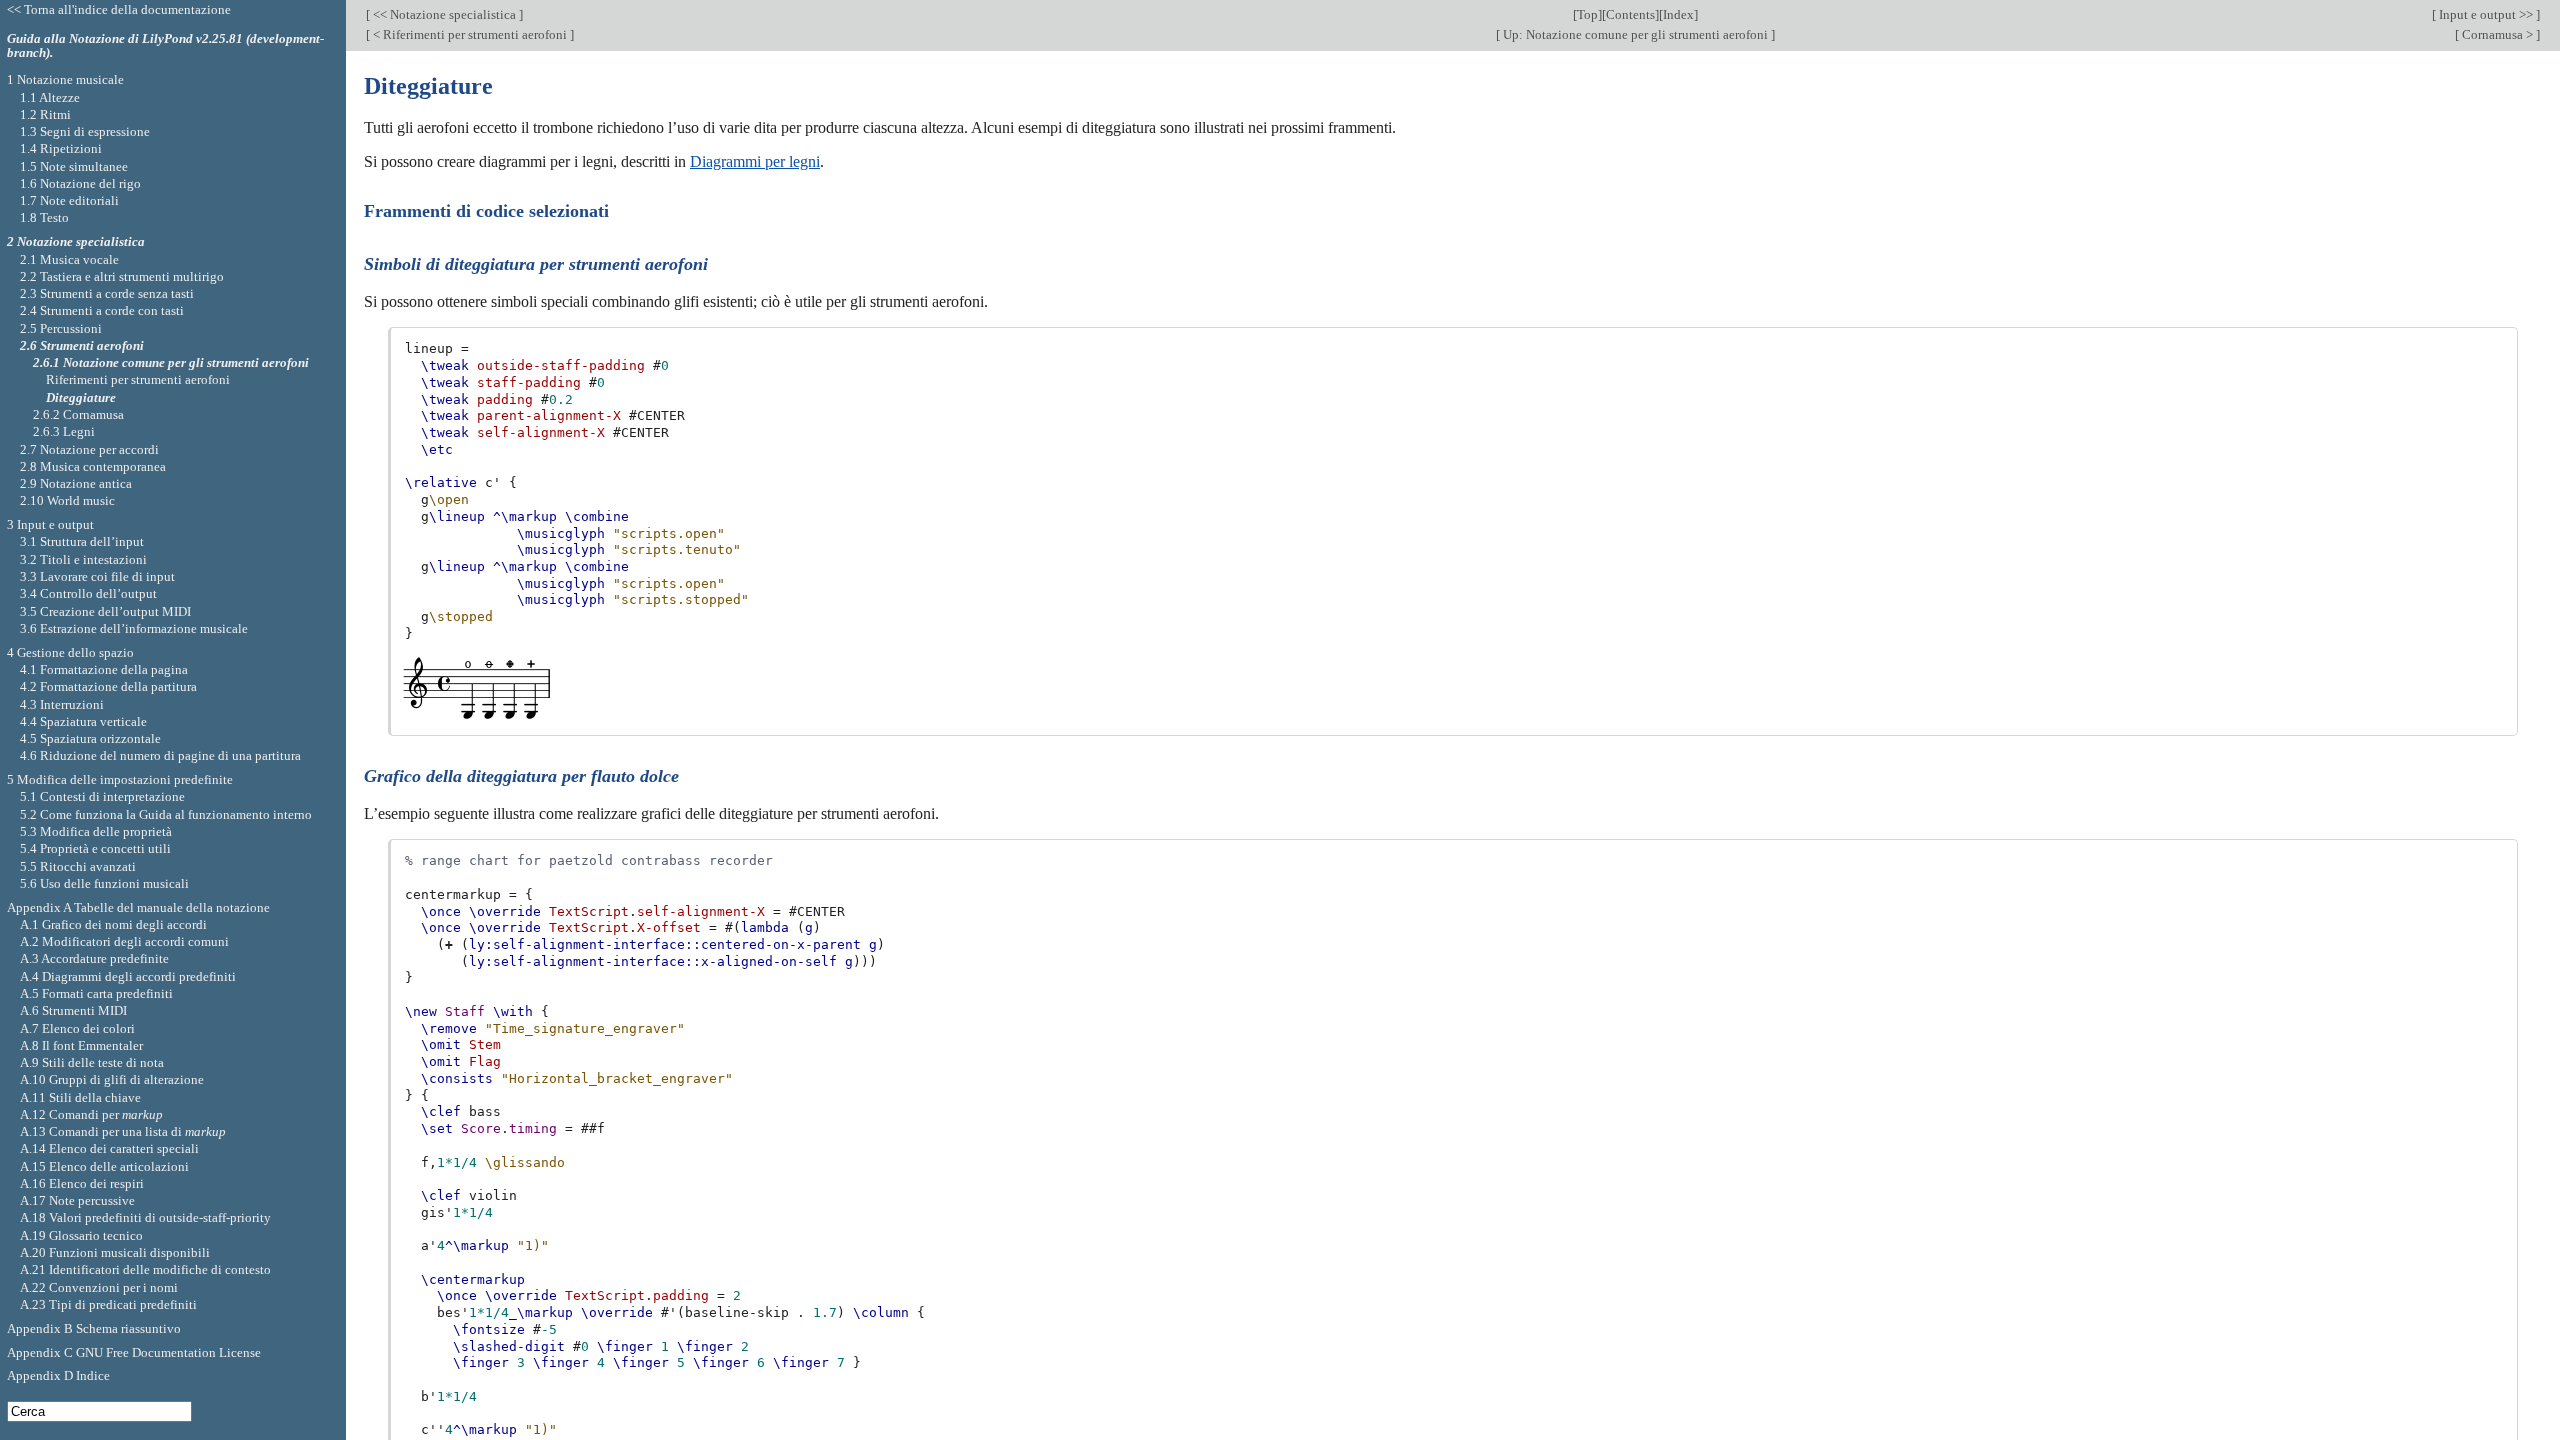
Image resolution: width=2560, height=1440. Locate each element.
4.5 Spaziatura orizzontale (90, 738)
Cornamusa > (2497, 34)
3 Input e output (50, 524)
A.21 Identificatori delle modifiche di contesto (145, 1269)
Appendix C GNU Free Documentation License (134, 1352)
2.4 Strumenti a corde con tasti (102, 310)
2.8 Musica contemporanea (93, 466)
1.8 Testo (44, 217)
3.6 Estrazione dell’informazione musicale (134, 628)
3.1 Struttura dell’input (82, 541)
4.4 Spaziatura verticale (83, 721)
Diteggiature (81, 397)
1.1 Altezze (50, 97)
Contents (1630, 14)
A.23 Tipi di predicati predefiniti (108, 1304)
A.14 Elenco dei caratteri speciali (109, 1148)
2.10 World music (67, 500)
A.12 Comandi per (91, 1114)
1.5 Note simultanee (74, 166)
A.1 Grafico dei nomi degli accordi (113, 924)
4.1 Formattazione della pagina (104, 669)
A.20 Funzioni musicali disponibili (115, 1252)
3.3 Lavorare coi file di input (97, 576)
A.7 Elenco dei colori (77, 1028)
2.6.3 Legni (64, 431)
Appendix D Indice (58, 1375)
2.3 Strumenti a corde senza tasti (107, 293)
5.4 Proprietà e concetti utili (95, 848)
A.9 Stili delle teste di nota (92, 1062)
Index (1678, 14)
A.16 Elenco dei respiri (82, 1183)
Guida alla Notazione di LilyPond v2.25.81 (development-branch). (165, 46)
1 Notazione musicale (65, 79)
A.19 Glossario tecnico (81, 1235)
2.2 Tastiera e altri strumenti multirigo (122, 276)
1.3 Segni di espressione (85, 131)
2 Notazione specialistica (76, 241)
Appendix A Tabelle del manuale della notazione (138, 907)
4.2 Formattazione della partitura (108, 686)
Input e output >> (2486, 14)
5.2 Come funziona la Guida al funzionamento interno (166, 814)
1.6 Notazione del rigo (80, 183)
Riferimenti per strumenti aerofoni (138, 379)
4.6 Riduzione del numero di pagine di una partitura (160, 755)
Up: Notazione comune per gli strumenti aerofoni (1635, 34)
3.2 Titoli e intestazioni (83, 559)
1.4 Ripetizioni (61, 148)
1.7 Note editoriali (69, 200)
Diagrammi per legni (755, 161)
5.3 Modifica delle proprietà (96, 831)
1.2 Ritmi (45, 114)
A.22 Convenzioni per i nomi (99, 1287)
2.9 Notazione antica (76, 483)
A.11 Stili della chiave (80, 1097)
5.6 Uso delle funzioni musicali (104, 883)
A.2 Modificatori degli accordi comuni (124, 941)
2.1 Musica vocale (69, 259)
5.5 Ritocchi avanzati (78, 866)
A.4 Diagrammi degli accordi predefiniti (128, 976)
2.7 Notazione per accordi (89, 449)
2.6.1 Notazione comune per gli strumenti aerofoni (171, 362)
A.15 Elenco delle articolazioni (104, 1166)
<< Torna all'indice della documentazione (119, 9)
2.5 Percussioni (61, 328)
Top (1587, 14)
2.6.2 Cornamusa (78, 414)
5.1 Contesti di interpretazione (102, 796)
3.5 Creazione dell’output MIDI (105, 611)
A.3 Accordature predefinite (94, 958)
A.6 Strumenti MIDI (73, 1010)
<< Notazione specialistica (444, 14)
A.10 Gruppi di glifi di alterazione (112, 1079)
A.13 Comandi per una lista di (123, 1131)
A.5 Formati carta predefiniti (96, 993)
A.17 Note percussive (77, 1200)
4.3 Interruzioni (62, 704)
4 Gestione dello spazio (70, 652)
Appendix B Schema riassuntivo (94, 1328)
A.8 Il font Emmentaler (81, 1045)
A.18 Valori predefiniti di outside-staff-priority (145, 1217)
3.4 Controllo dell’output (88, 593)
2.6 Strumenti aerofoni (82, 345)
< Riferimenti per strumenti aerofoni (470, 34)
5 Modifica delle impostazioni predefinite (120, 779)
